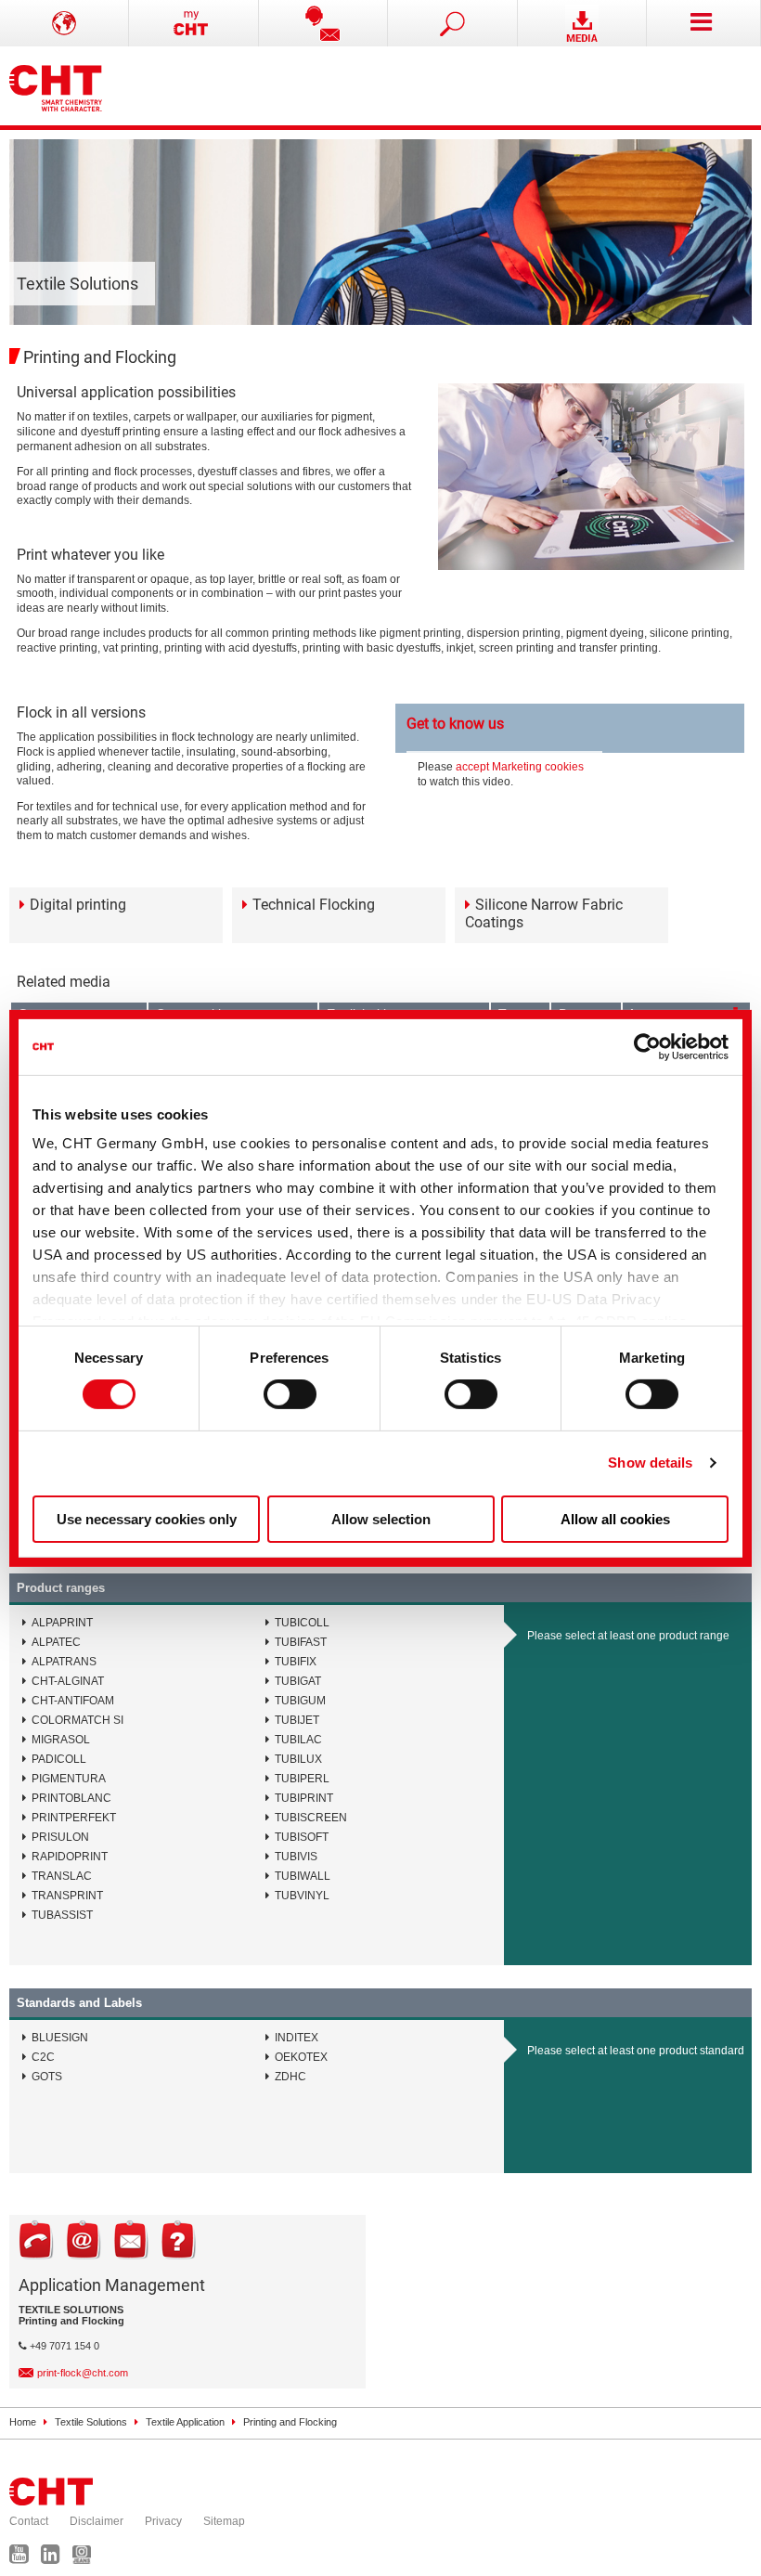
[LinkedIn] (55, 2558)
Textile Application (185, 2422)
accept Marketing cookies (520, 767)
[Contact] (323, 23)
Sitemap (224, 2521)
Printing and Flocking (290, 2422)
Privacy (163, 2521)
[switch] (290, 1394)
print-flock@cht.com (83, 2373)
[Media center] (582, 23)
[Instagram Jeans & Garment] (86, 2558)
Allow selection (381, 1519)
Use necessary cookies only (147, 1519)
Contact (29, 2521)
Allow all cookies (615, 1519)
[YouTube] (24, 2558)
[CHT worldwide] (64, 23)
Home (23, 2422)
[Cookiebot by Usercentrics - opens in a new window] (647, 1046)
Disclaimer (97, 2521)
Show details (650, 1463)
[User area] (193, 23)
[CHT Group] (56, 86)
